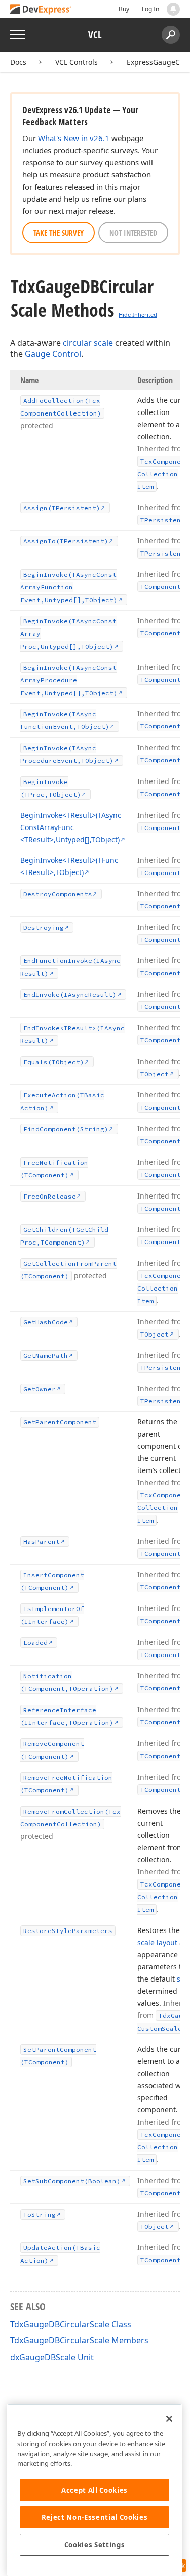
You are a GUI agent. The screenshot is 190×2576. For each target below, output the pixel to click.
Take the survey (59, 233)
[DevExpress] (41, 10)
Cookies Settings (95, 2545)
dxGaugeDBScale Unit (52, 2357)
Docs (18, 62)
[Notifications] (173, 9)
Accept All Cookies (94, 2490)
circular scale (88, 343)
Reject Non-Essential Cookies (94, 2517)
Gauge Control (53, 354)
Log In (150, 9)
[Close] (169, 2419)
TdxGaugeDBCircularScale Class (71, 2324)
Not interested (133, 233)
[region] (94, 2490)
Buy (124, 9)
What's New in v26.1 (74, 138)
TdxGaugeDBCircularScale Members (79, 2340)
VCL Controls (77, 62)
